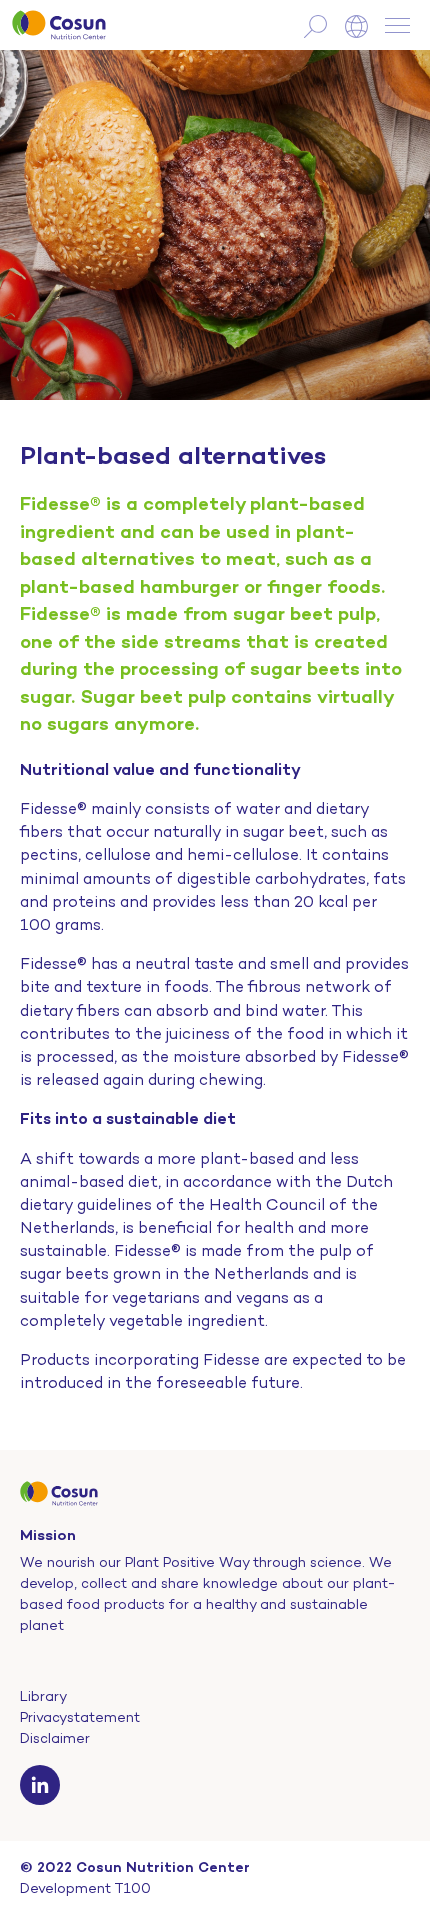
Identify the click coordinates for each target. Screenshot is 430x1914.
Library (43, 1696)
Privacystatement (80, 1717)
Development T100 (85, 1888)
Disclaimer (55, 1738)
